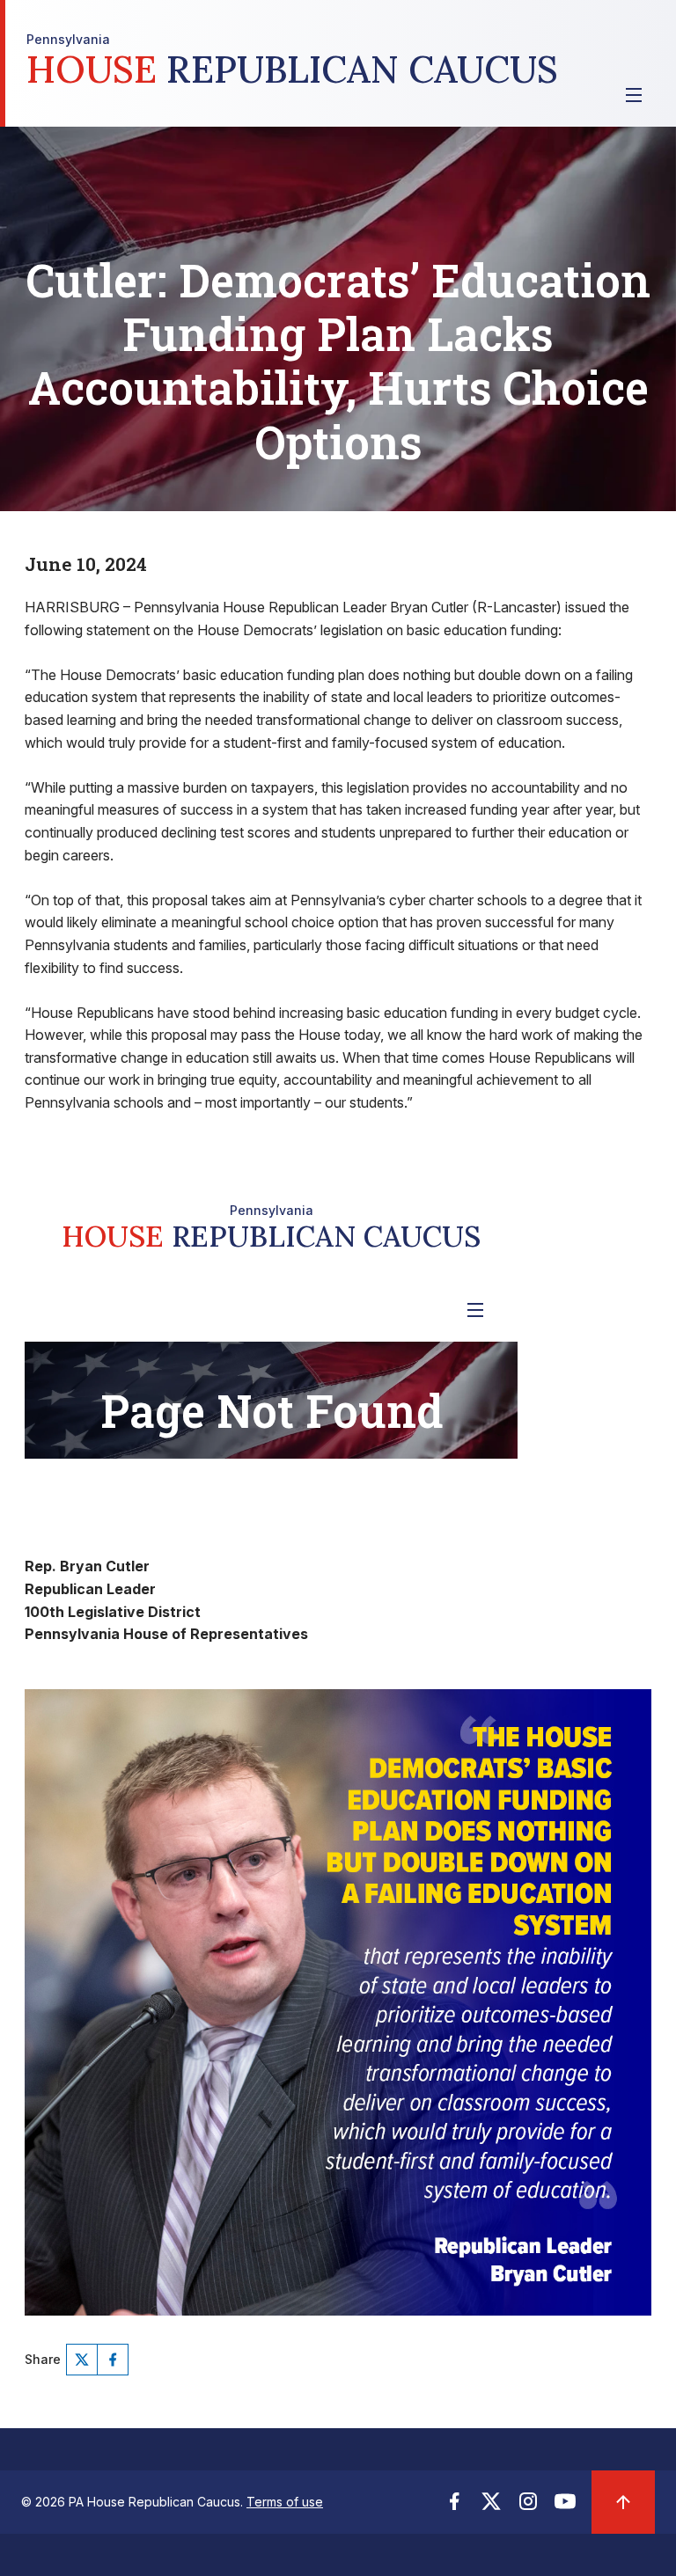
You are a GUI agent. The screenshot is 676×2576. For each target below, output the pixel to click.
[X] (82, 2360)
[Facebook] (113, 2360)
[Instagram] (528, 2506)
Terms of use (285, 2502)
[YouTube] (565, 2506)
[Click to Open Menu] (634, 95)
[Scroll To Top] (623, 2502)
